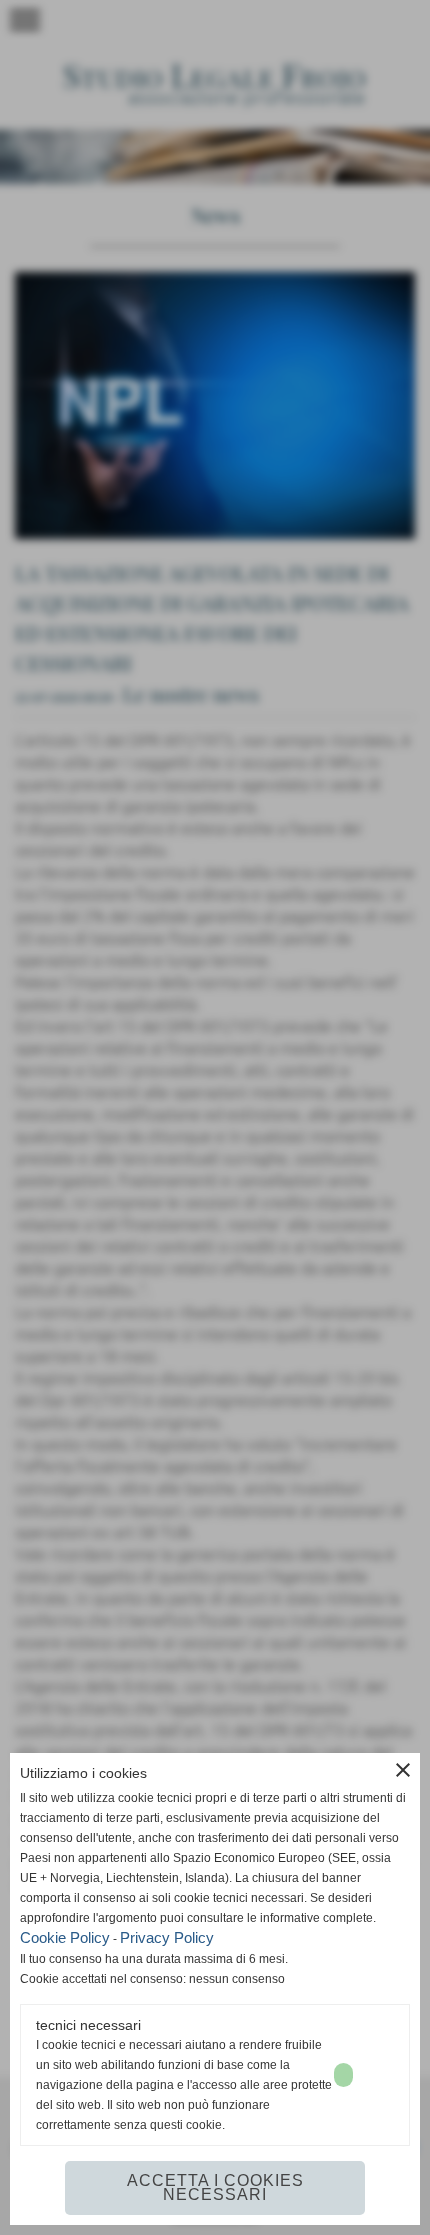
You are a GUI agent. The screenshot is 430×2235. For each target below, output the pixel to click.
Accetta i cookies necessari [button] (215, 2187)
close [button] (403, 1770)
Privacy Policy (167, 1937)
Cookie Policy (65, 1937)
